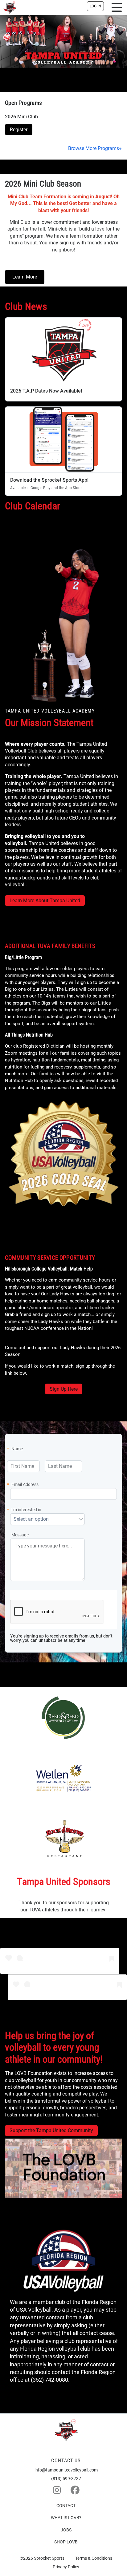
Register (19, 130)
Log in (95, 6)
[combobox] (44, 1519)
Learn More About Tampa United (45, 901)
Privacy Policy (66, 2567)
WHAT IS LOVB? (66, 2518)
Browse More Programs (94, 148)
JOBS (66, 2530)
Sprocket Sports (49, 2558)
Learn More (25, 277)
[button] (81, 1519)
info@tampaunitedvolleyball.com (66, 2470)
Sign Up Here (64, 1389)
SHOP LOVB (66, 2542)
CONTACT (66, 2506)
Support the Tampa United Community (51, 2130)
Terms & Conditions (94, 2558)
